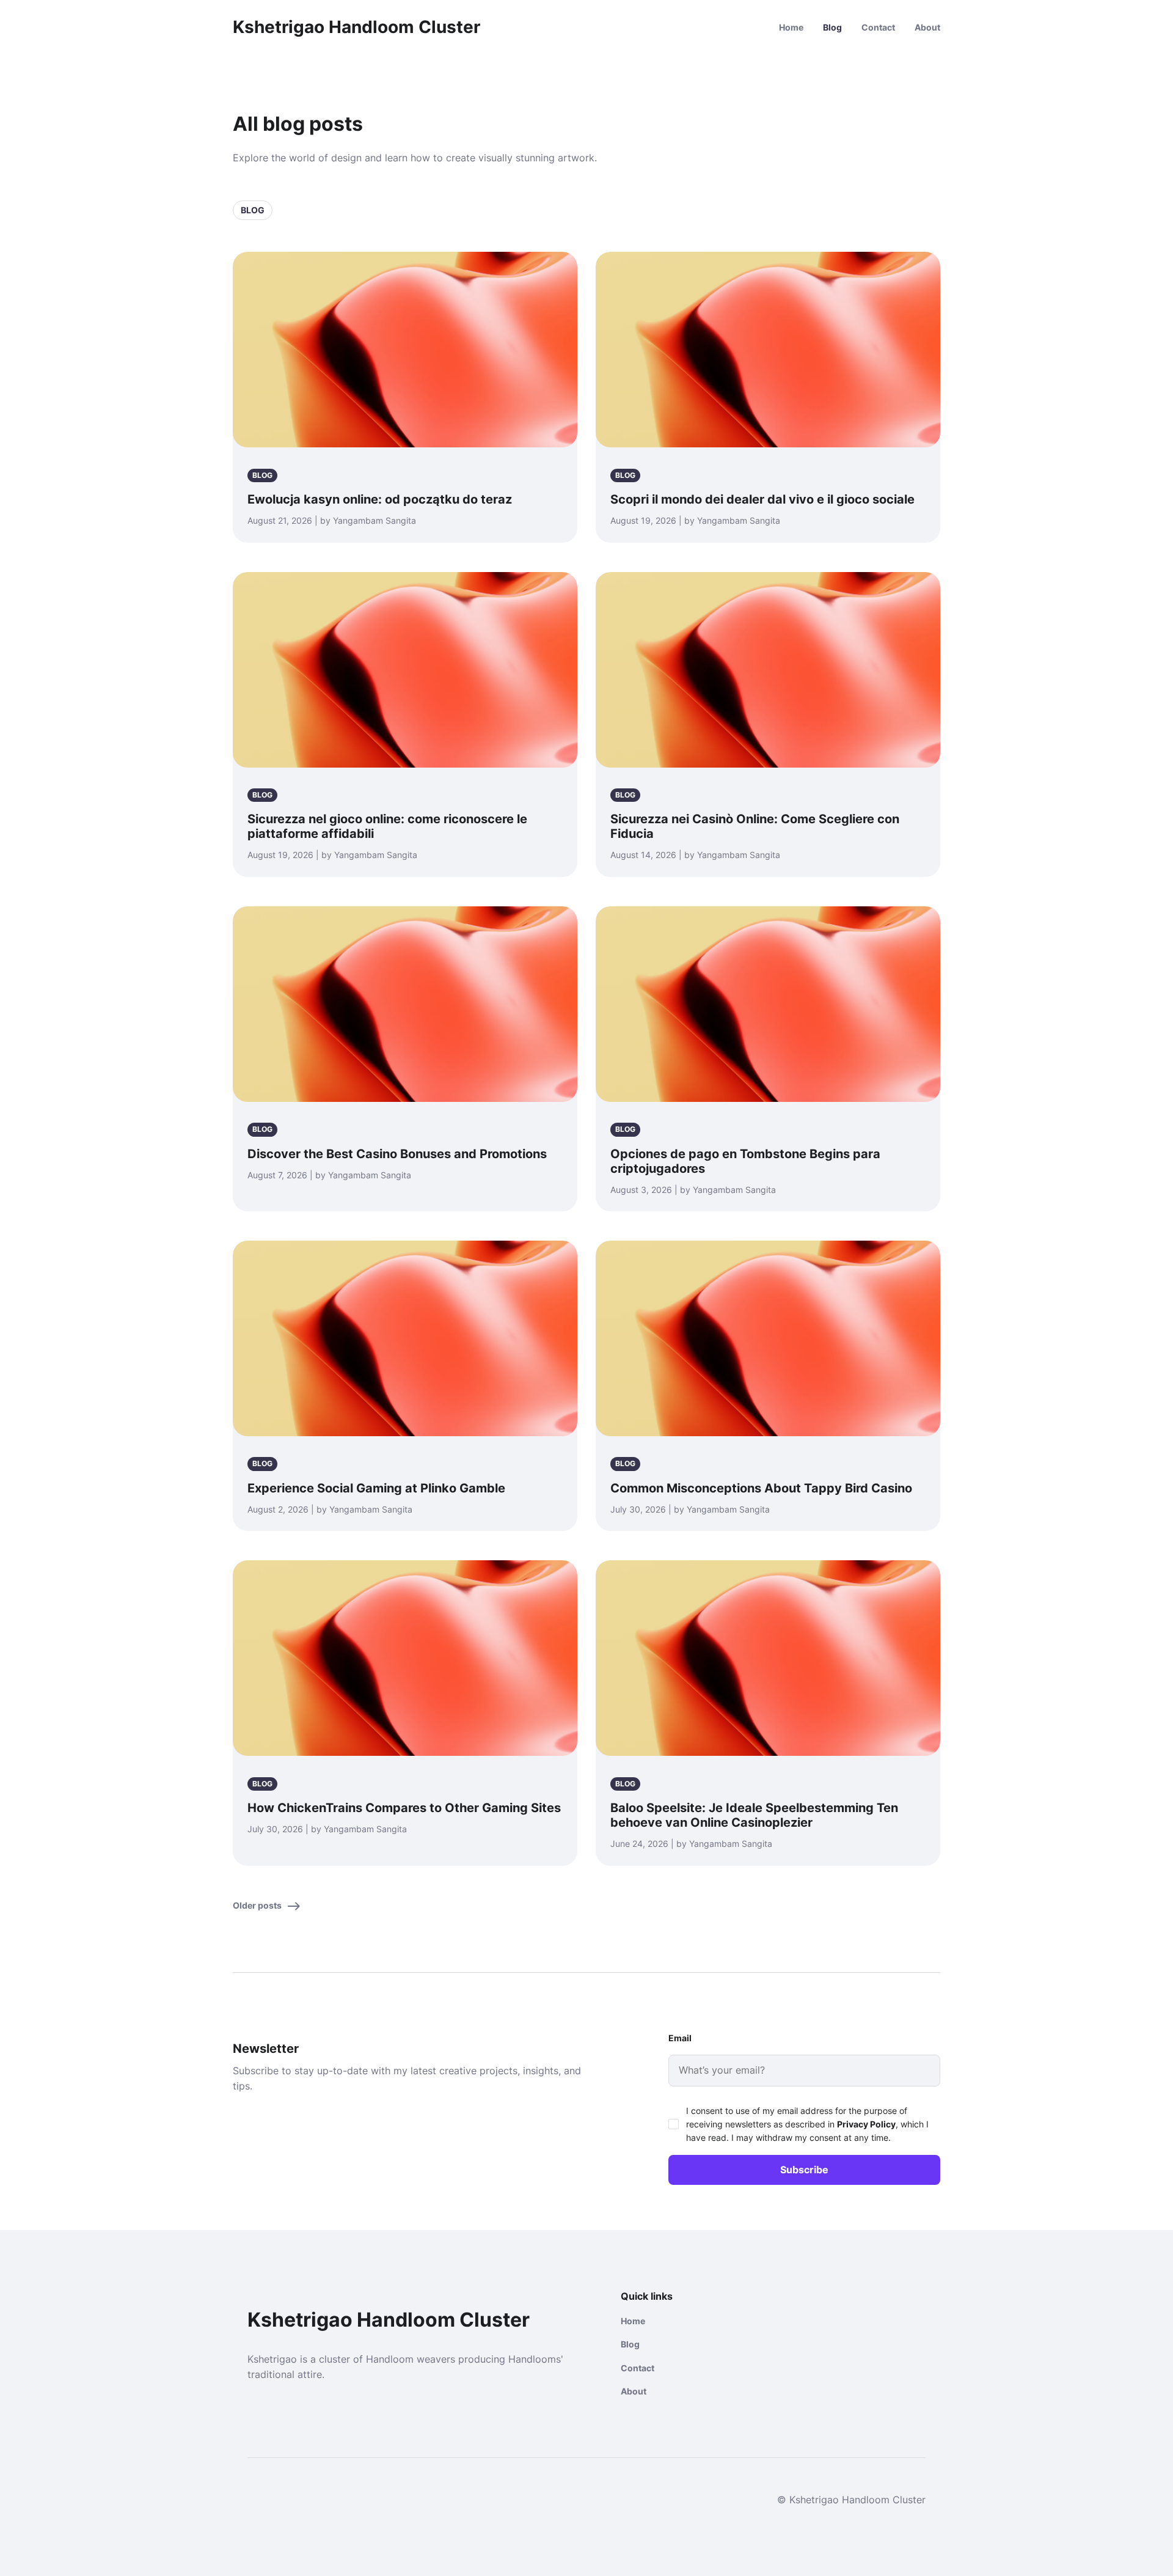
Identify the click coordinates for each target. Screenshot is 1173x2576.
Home (791, 27)
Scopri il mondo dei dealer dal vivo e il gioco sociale (762, 499)
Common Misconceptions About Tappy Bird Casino (761, 1488)
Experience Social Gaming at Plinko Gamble (376, 1488)
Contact (878, 27)
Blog (832, 27)
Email (680, 2038)
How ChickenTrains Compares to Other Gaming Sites (404, 1808)
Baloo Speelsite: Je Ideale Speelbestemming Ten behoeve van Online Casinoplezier (754, 1815)
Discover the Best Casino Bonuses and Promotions (397, 1154)
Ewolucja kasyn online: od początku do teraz (380, 499)
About (927, 27)
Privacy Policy (866, 2124)
